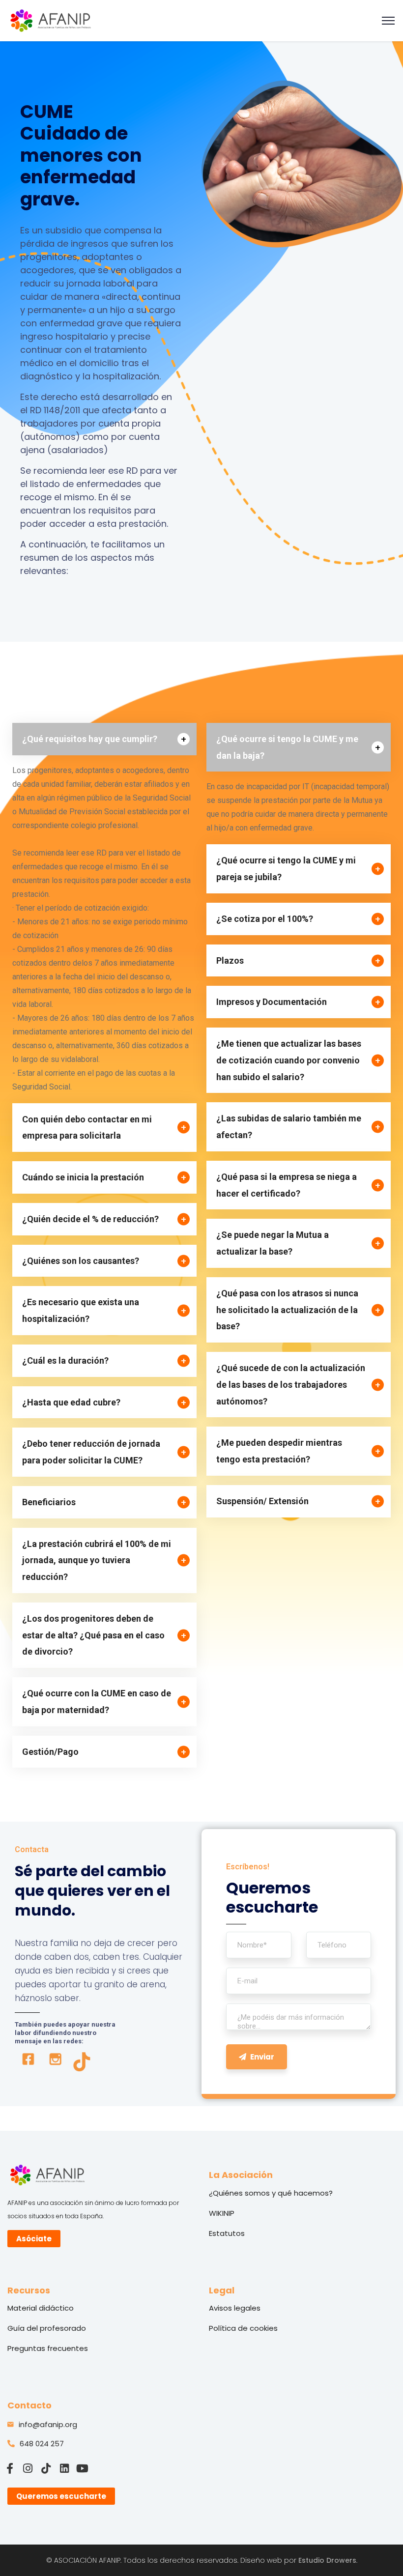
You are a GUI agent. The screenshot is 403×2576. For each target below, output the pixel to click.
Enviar (262, 2057)
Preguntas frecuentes (48, 2348)
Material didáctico (41, 2308)
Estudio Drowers (327, 2560)
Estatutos (227, 2233)
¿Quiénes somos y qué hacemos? (271, 2193)
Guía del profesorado (47, 2328)
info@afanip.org (48, 2424)
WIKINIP (222, 2213)
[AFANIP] (51, 20)
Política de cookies (243, 2328)
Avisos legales (235, 2308)
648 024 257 (42, 2444)
